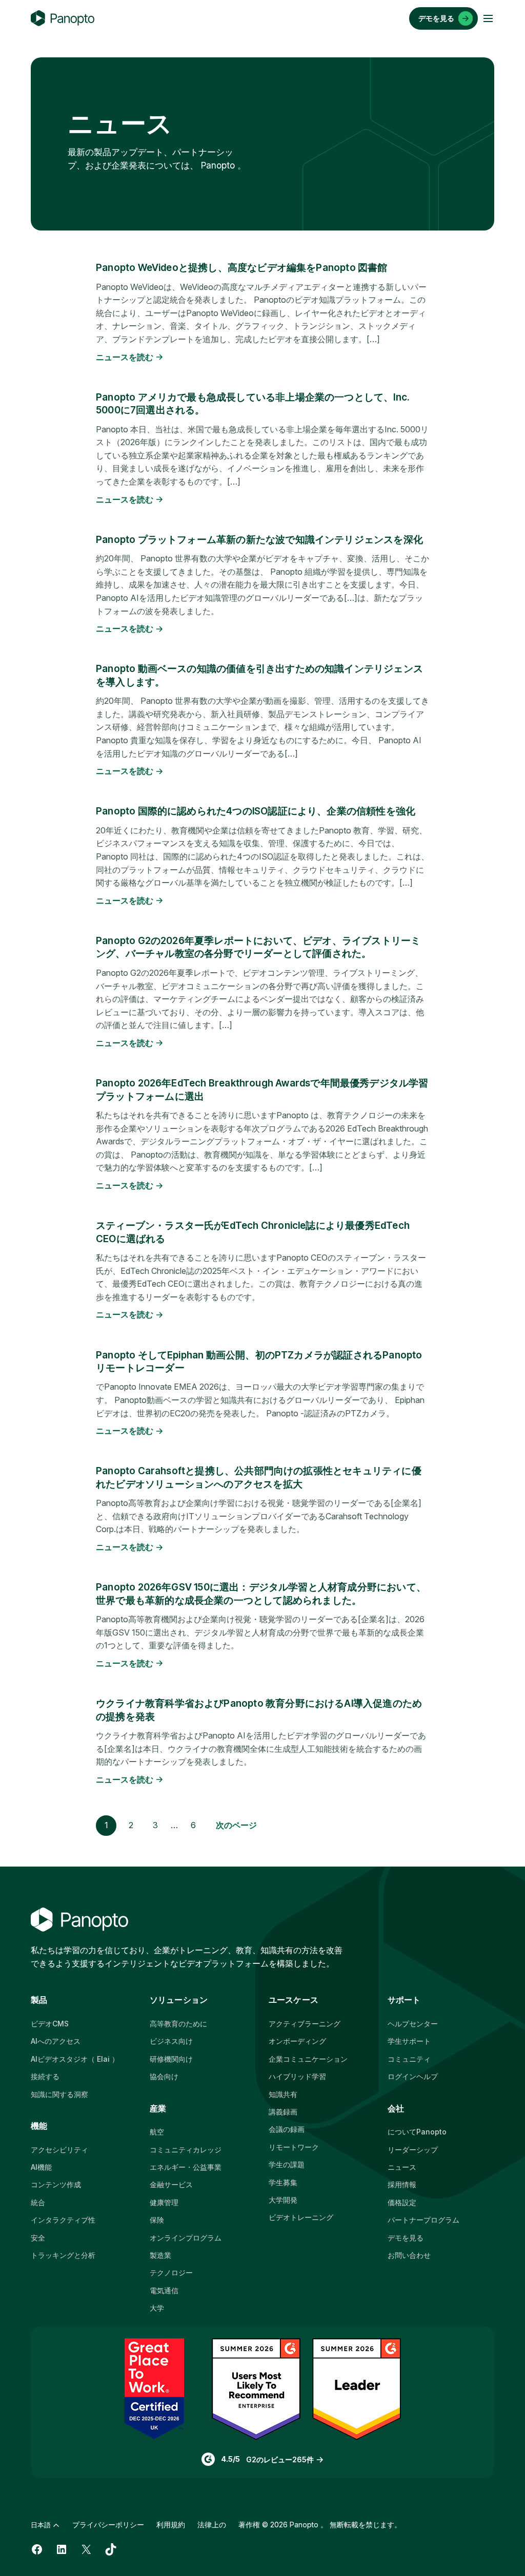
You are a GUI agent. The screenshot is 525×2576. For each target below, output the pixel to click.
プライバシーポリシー (108, 2525)
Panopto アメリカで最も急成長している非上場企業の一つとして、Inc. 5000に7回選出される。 (253, 404)
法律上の (212, 2525)
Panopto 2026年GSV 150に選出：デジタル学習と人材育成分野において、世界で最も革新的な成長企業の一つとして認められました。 (261, 1594)
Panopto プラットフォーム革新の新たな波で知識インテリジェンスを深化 (259, 540)
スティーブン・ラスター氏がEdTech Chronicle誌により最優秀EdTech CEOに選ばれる (253, 1232)
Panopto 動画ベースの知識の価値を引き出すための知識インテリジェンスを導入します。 (259, 675)
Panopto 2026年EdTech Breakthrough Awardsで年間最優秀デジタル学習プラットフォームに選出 (262, 1090)
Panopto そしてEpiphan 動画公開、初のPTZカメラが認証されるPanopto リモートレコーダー (259, 1362)
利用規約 (171, 2525)
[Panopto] (63, 18)
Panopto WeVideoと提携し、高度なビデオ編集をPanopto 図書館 (242, 268)
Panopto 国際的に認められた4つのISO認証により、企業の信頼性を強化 (256, 811)
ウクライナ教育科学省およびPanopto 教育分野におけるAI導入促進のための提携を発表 (259, 1710)
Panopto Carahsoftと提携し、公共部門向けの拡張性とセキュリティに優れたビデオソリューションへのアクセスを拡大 (259, 1477)
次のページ (236, 1825)
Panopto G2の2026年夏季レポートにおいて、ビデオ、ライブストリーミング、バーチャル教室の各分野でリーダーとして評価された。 (258, 947)
